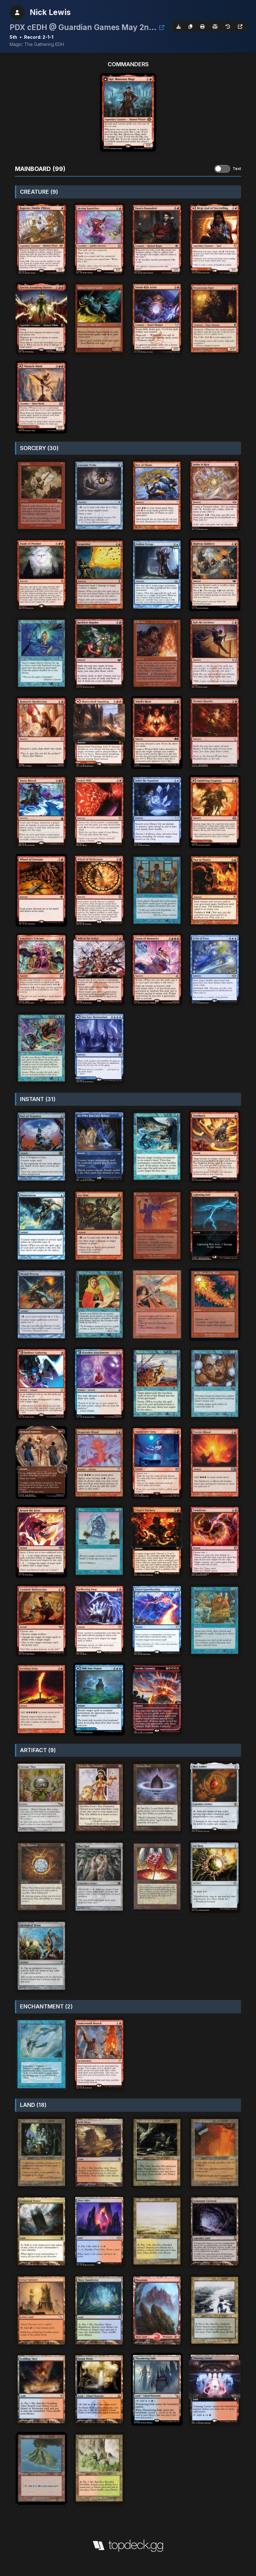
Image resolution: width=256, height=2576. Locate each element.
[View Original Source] (240, 26)
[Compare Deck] (215, 26)
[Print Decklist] (202, 26)
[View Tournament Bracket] (162, 28)
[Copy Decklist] (190, 26)
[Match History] (228, 26)
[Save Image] (179, 26)
